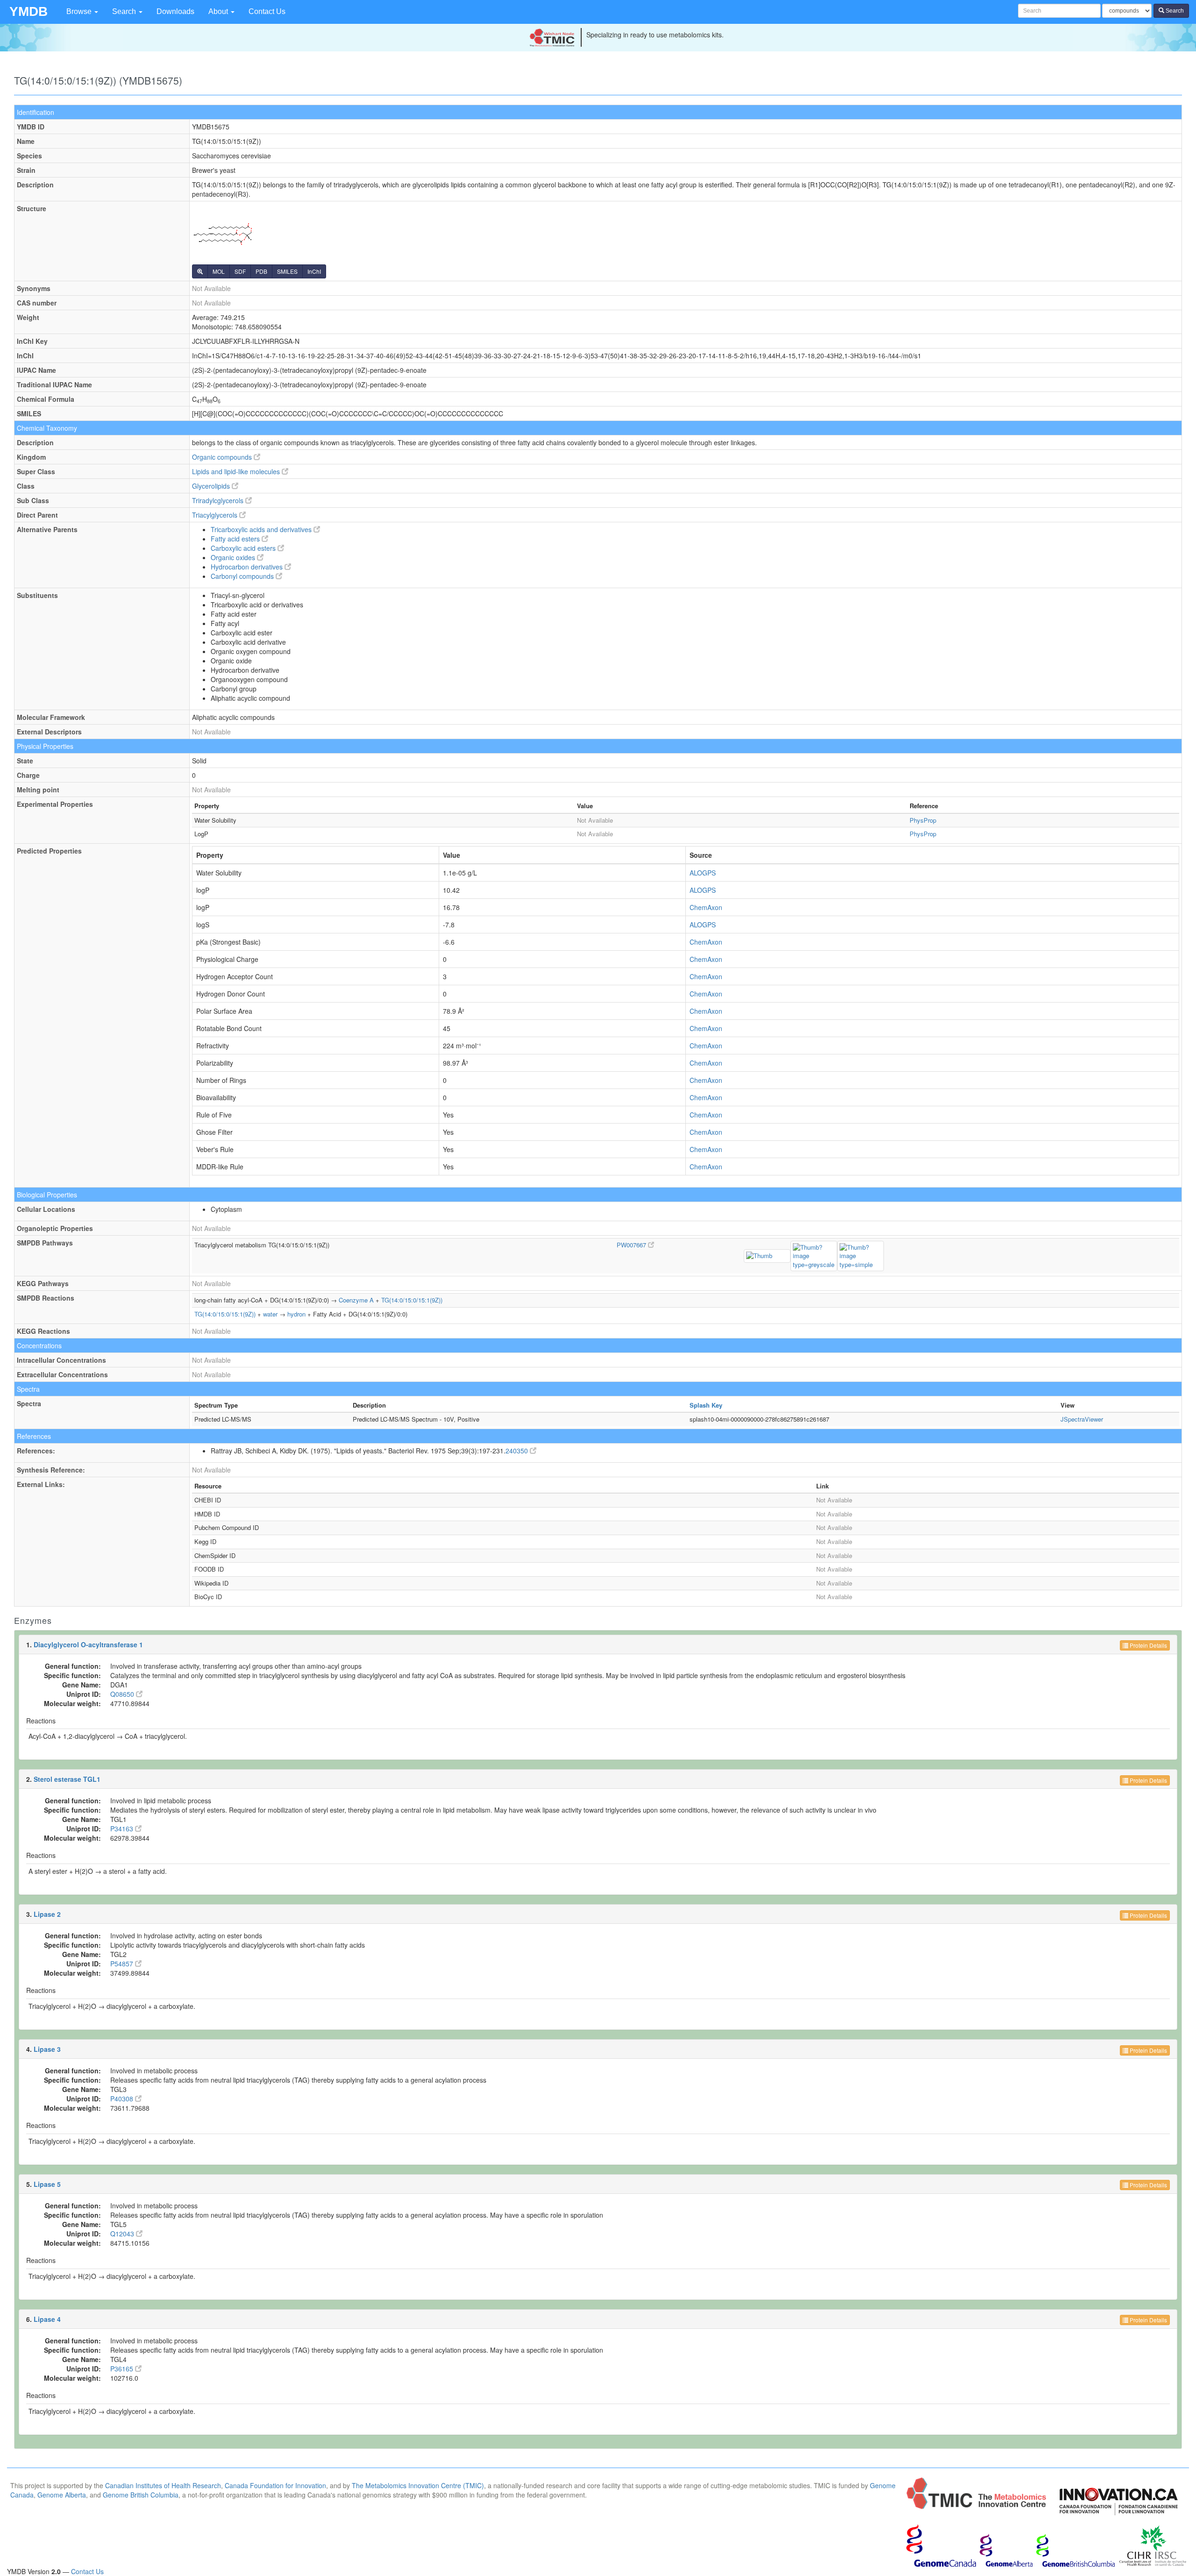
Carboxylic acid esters (244, 548)
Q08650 (123, 1694)
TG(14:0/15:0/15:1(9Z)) (412, 1300)
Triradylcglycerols (219, 500)
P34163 (123, 1829)
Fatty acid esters (236, 539)
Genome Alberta (62, 2495)
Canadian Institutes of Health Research (163, 2485)
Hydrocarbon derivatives (248, 567)
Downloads (175, 11)
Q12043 (123, 2234)
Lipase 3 (47, 2049)
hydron (296, 1314)
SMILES (287, 271)
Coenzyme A (356, 1300)
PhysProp (923, 820)
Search (125, 11)
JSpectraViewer (1082, 1419)
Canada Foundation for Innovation (275, 2485)
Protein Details (1148, 1645)
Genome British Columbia (141, 2495)
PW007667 (632, 1245)
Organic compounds (223, 457)
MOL (219, 271)
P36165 (123, 2369)
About (219, 11)
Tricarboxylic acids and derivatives (262, 529)
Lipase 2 (47, 1914)
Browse (80, 11)
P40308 (123, 2099)
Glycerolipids (212, 486)
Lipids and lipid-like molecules (237, 471)
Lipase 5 (47, 2184)
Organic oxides (234, 557)
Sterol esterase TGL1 (67, 1779)
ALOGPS (703, 873)
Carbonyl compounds (243, 576)
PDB (261, 271)
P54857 (123, 1964)
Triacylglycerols (216, 515)
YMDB (28, 11)
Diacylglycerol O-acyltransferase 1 (88, 1644)
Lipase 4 (47, 2319)
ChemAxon (706, 907)
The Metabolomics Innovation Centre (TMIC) (418, 2485)
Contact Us (267, 11)
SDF (240, 271)
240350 (518, 1451)
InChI (314, 271)
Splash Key (706, 1405)
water (270, 1314)
